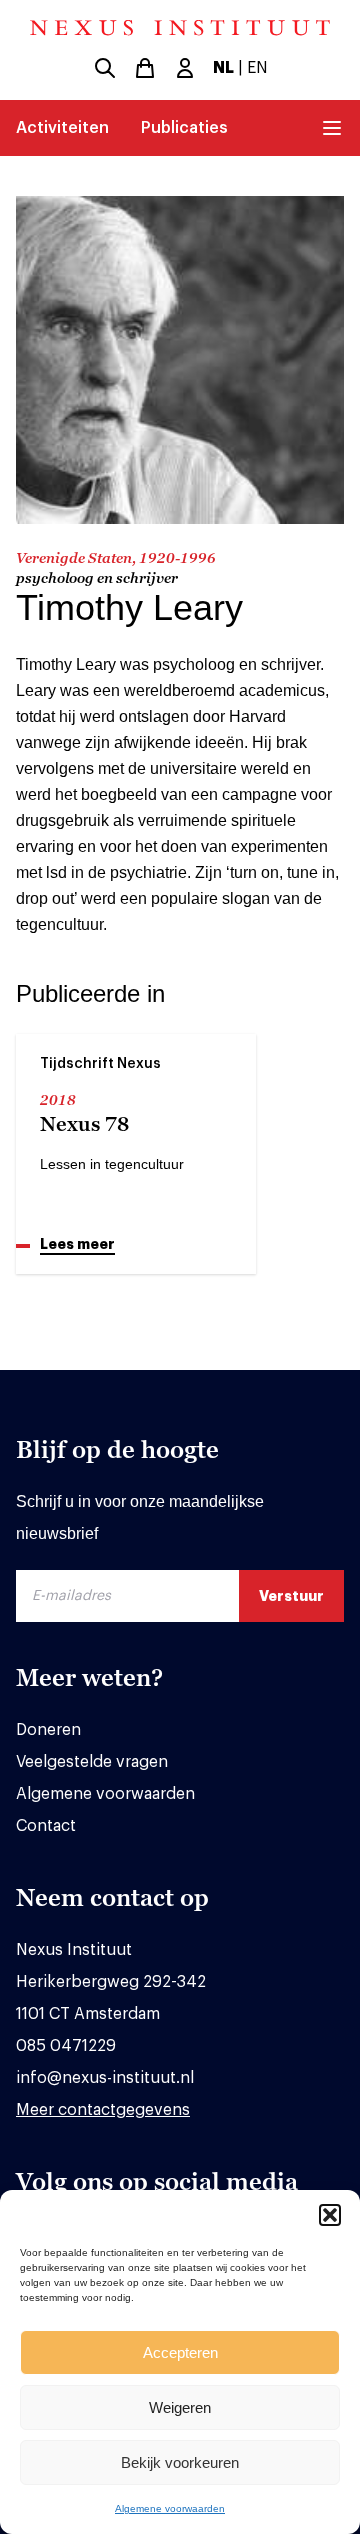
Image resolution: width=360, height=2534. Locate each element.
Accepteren (180, 2352)
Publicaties (184, 128)
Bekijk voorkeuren (180, 2462)
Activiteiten (62, 128)
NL (223, 68)
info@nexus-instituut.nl (105, 2078)
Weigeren (180, 2407)
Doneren (48, 1730)
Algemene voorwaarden (170, 2508)
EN (257, 68)
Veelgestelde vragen (92, 1762)
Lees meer (77, 1244)
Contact (46, 1826)
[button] (330, 2215)
